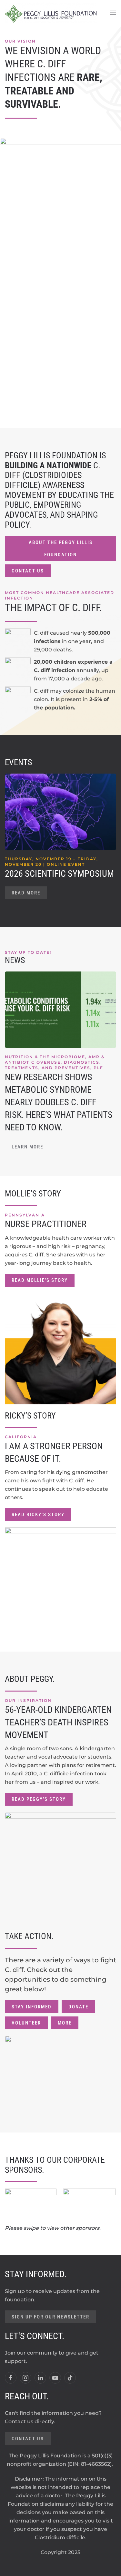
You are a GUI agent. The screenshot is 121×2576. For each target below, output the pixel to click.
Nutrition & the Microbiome (45, 1057)
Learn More (27, 1147)
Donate (78, 2007)
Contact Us (28, 571)
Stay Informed (32, 2007)
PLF (98, 1068)
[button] (113, 13)
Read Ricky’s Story (38, 1515)
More (65, 2023)
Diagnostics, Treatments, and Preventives (53, 1065)
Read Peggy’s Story (39, 1799)
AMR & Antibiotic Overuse (55, 1060)
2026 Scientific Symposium (59, 874)
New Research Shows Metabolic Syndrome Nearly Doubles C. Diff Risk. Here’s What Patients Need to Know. (59, 1102)
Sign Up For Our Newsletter (50, 2317)
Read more (26, 893)
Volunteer (26, 2023)
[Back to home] (51, 13)
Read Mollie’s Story (40, 1280)
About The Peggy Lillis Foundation (61, 549)
